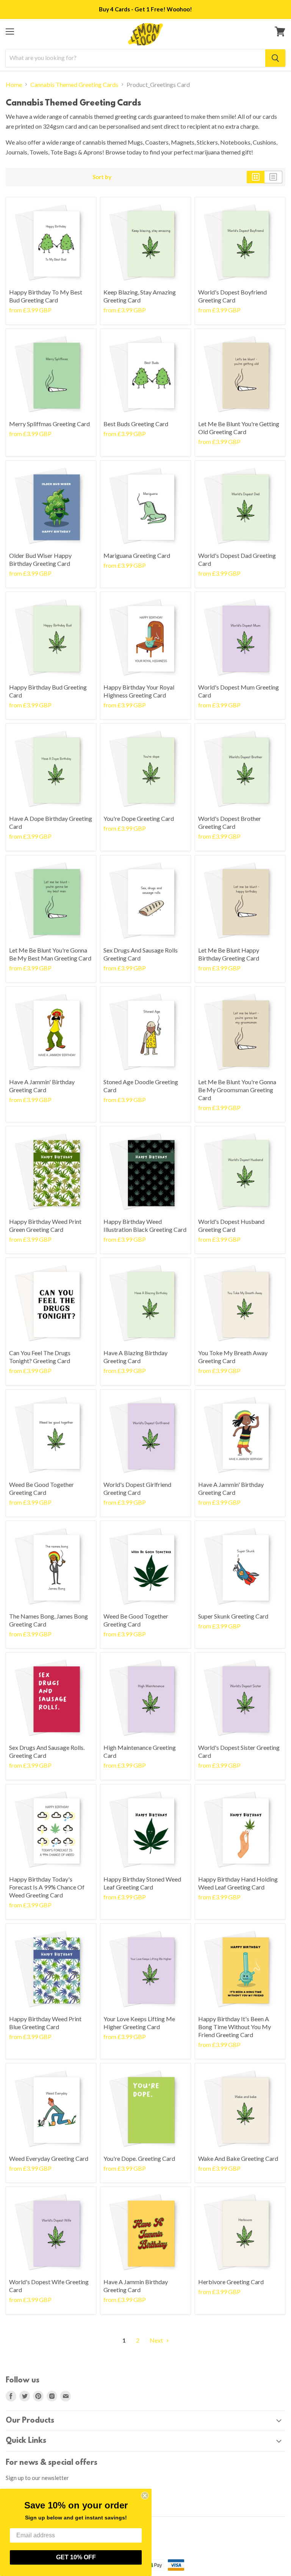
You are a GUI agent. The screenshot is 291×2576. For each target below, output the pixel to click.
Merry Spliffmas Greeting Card (49, 424)
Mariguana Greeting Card (137, 555)
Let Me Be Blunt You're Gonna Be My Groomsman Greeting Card (237, 1090)
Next (157, 2340)
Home (14, 85)
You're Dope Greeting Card (139, 818)
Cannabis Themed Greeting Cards (74, 85)
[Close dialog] (145, 2496)
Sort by (102, 177)
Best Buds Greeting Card (136, 424)
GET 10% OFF (76, 2557)
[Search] (275, 58)
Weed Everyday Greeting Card (49, 2158)
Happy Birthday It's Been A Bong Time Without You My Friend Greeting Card (235, 2027)
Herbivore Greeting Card (231, 2282)
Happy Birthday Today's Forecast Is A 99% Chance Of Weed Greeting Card (47, 1887)
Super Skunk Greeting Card (233, 1616)
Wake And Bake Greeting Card (238, 2158)
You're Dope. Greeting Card (139, 2158)
